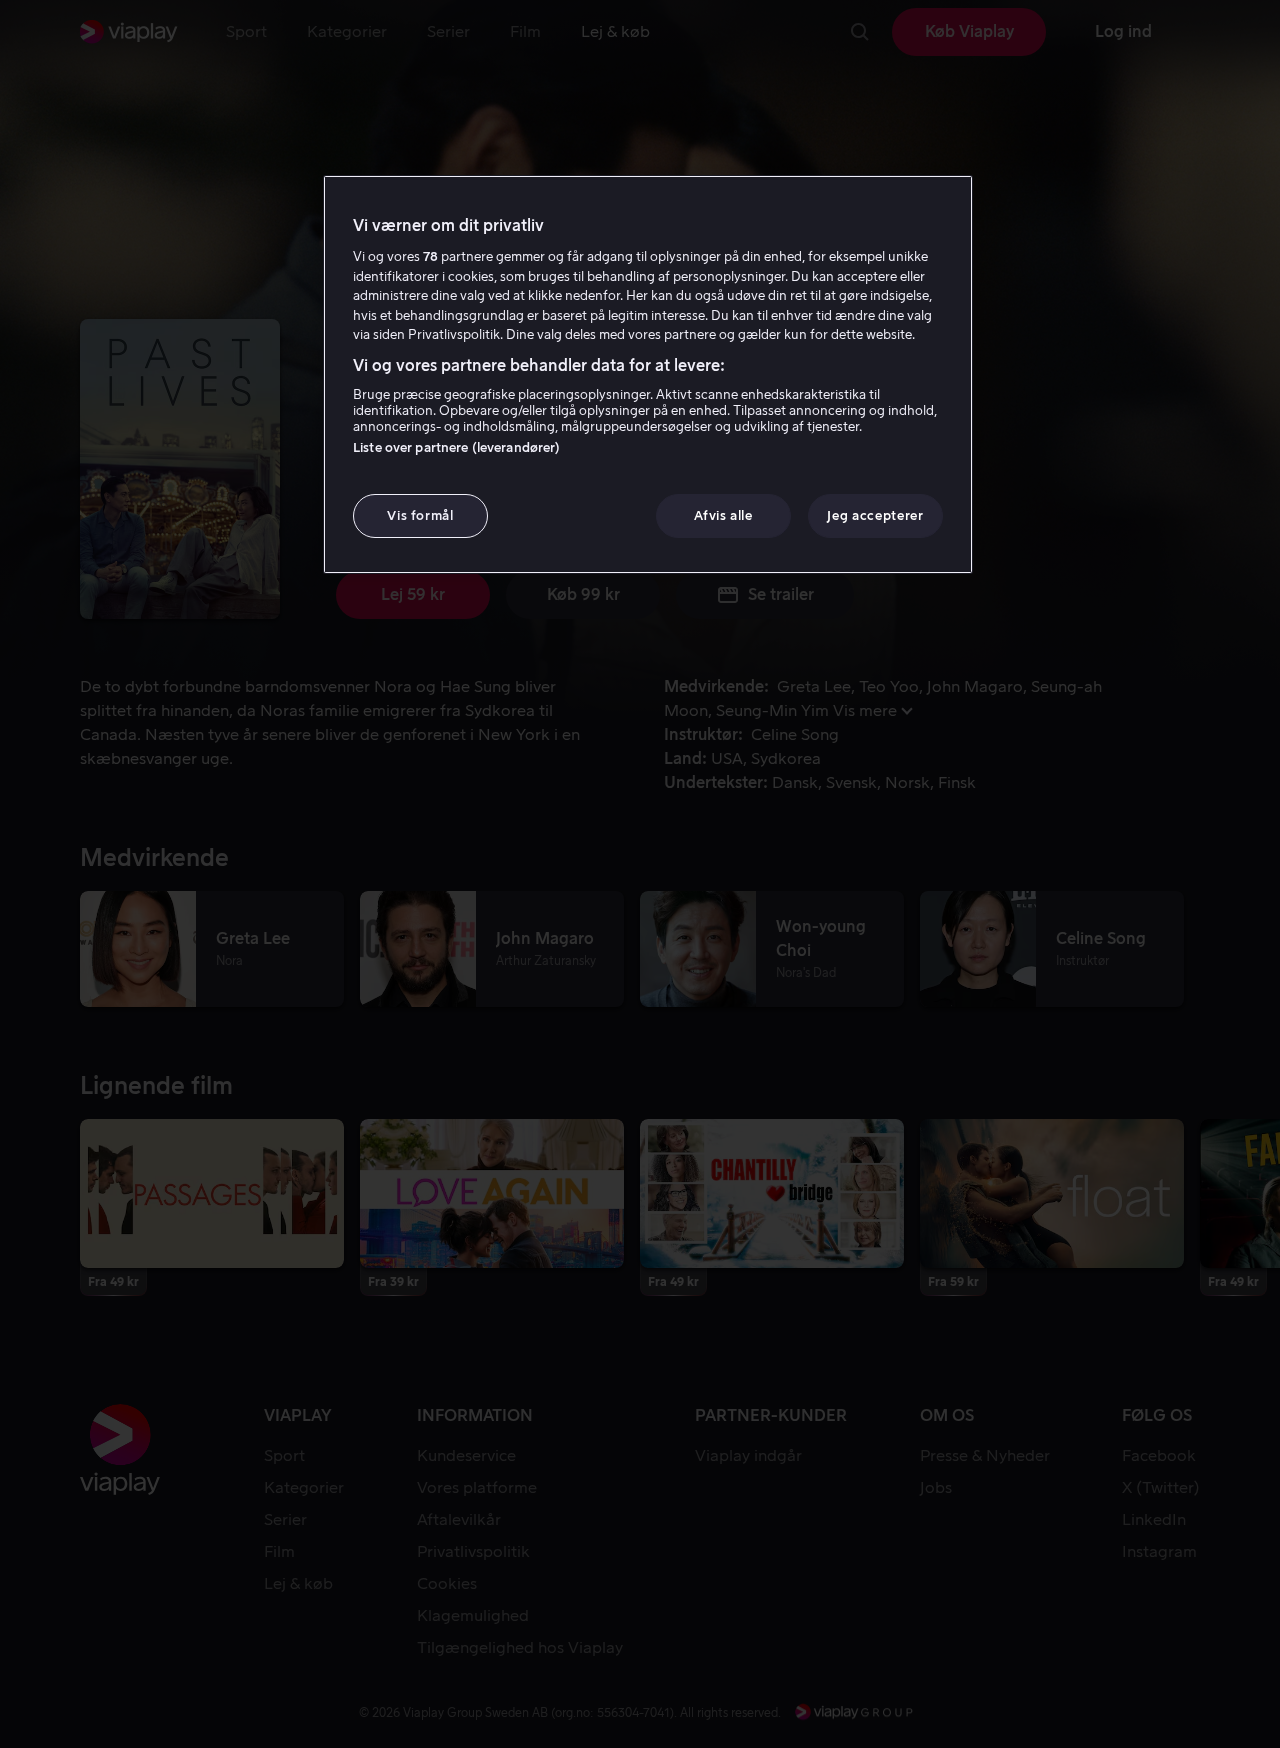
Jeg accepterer (875, 515)
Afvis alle (723, 515)
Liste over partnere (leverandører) (456, 447)
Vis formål (420, 515)
